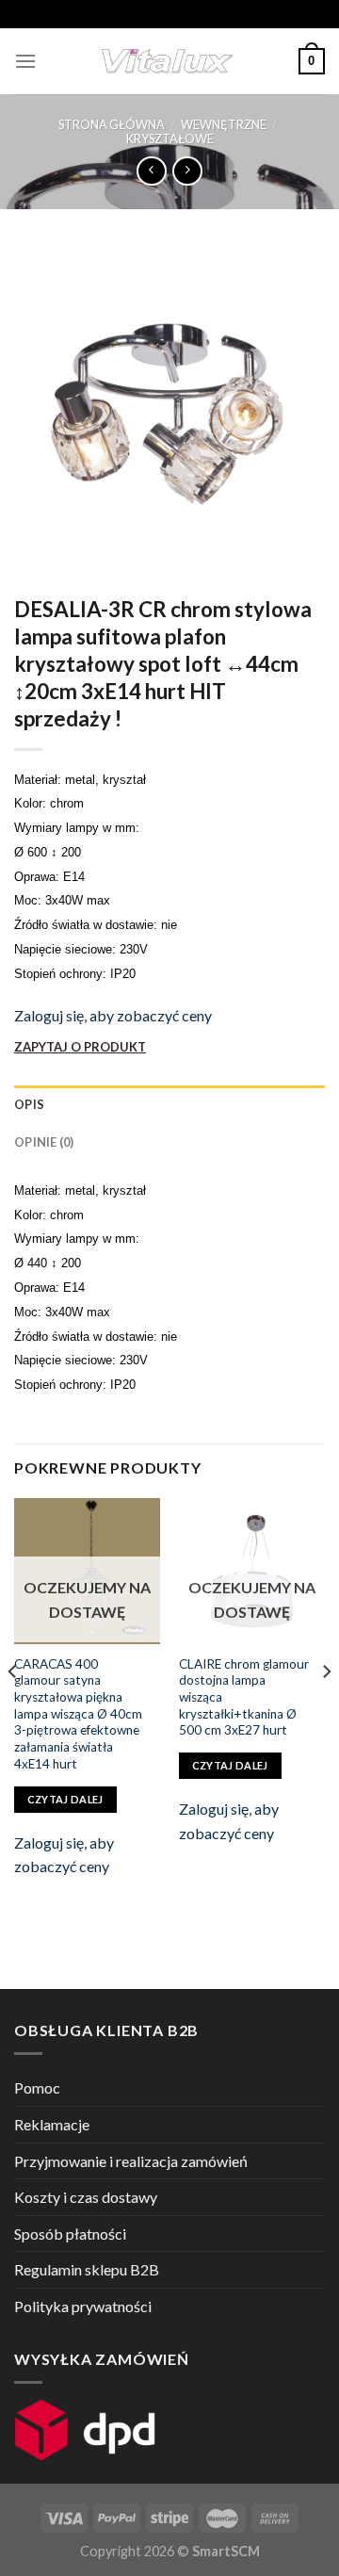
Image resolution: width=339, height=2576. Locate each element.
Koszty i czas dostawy (86, 2197)
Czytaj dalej (65, 1799)
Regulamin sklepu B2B (87, 2269)
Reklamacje (52, 2124)
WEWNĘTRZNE (224, 124)
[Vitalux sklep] (168, 61)
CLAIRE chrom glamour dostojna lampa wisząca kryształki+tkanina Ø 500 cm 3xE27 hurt (244, 1697)
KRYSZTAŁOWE (170, 139)
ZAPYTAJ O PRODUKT (80, 1047)
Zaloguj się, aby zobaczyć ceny (113, 1015)
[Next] (326, 1709)
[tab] (169, 1104)
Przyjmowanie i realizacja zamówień (131, 2161)
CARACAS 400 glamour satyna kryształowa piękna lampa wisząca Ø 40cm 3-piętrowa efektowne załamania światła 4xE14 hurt (78, 1714)
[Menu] (25, 61)
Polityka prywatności (83, 2306)
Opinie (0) (44, 1142)
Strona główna (112, 124)
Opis (29, 1104)
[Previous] (13, 1709)
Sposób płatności (70, 2234)
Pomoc (37, 2087)
